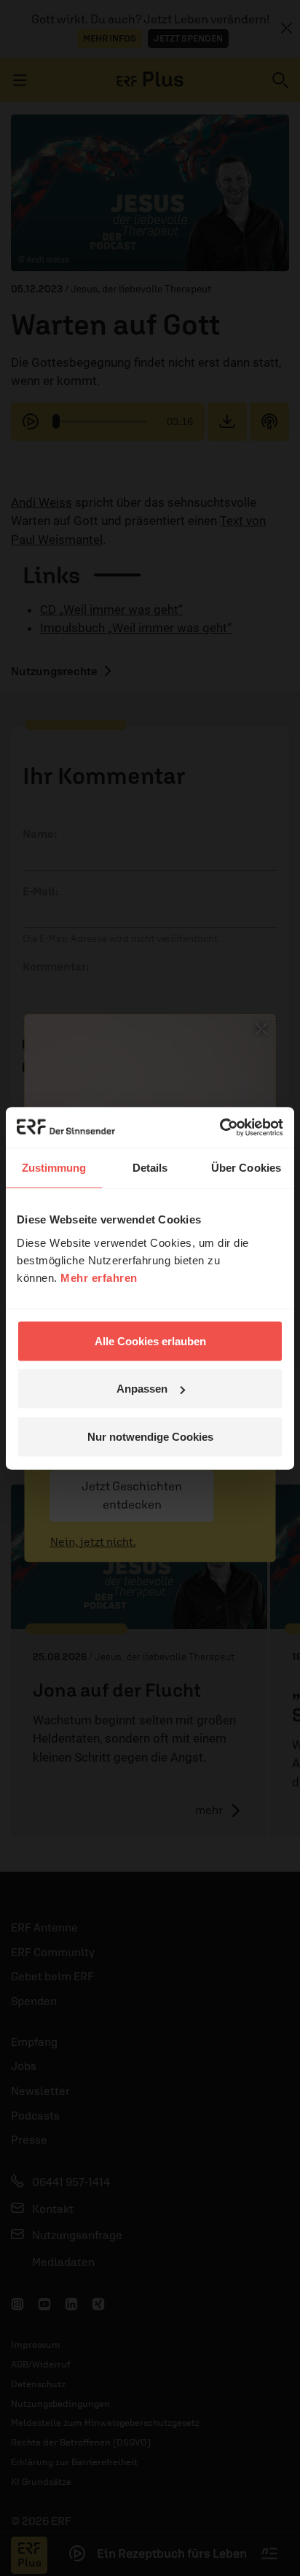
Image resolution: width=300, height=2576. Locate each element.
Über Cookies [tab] (246, 1168)
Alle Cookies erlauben (150, 1340)
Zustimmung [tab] (54, 1168)
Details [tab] (150, 1168)
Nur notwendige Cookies (150, 1436)
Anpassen (142, 1389)
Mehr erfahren (99, 1277)
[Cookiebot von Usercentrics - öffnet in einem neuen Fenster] (220, 1127)
